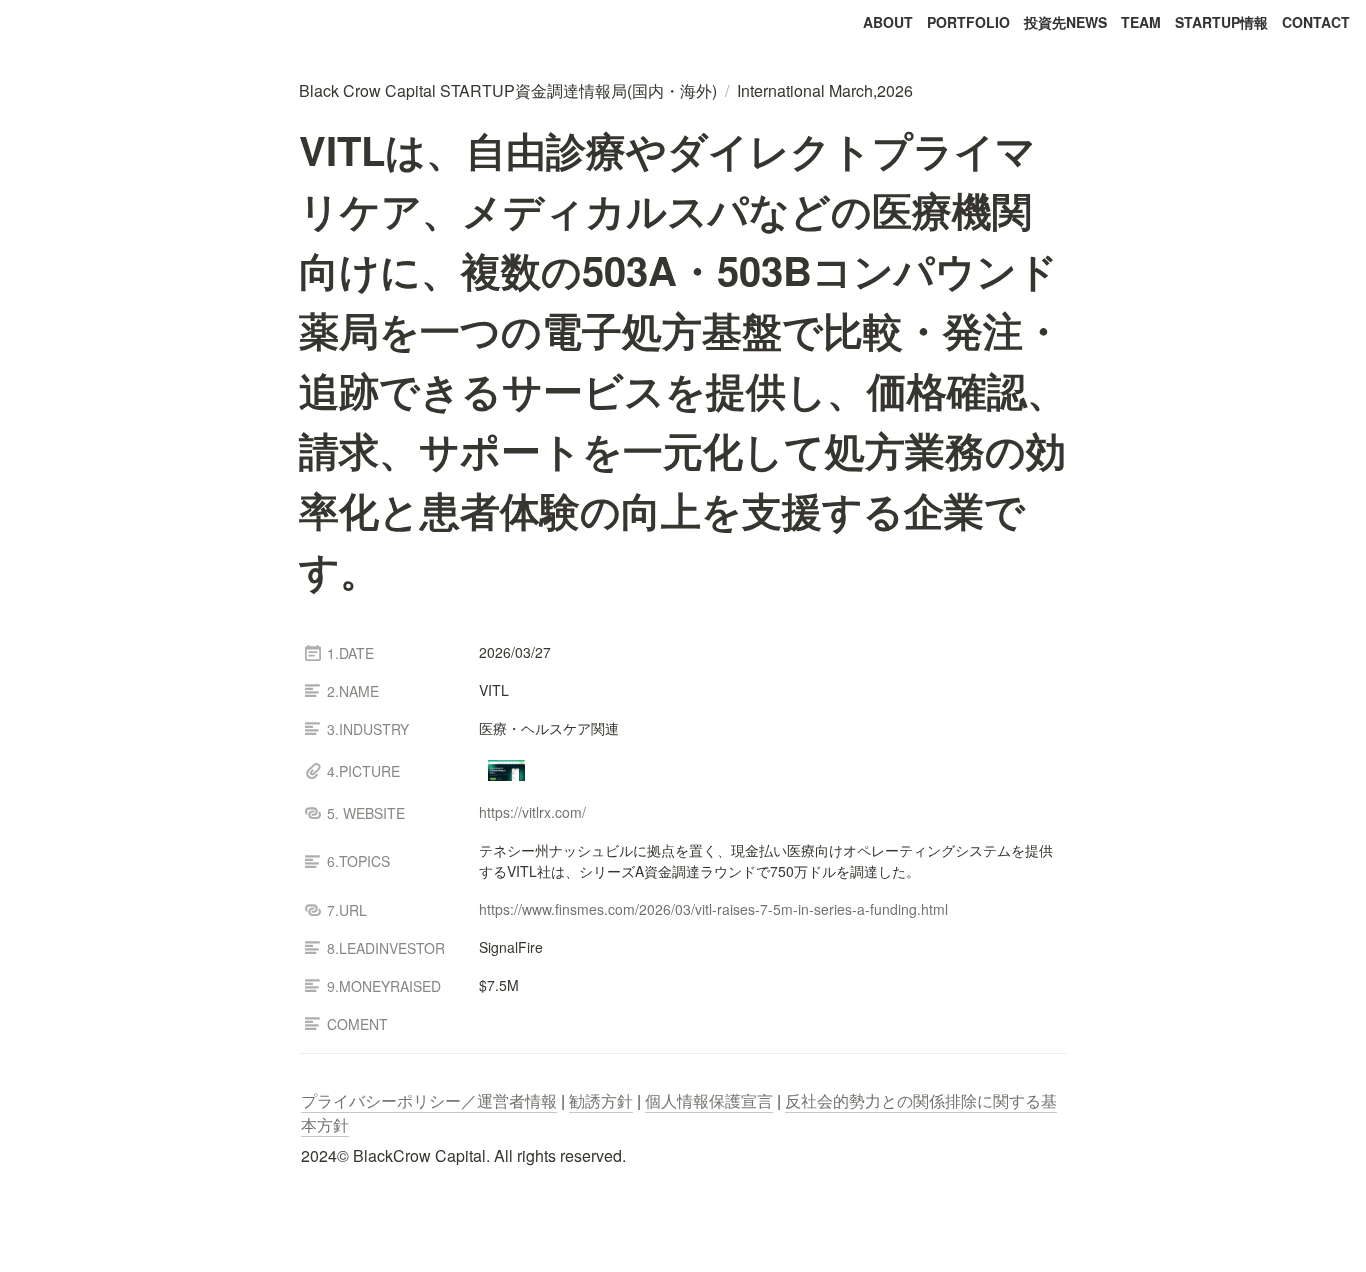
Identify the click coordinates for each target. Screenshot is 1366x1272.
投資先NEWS (1065, 22)
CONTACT (1316, 22)
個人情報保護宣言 (709, 1100)
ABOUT (888, 22)
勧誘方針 (601, 1100)
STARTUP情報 (1221, 22)
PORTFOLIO (968, 22)
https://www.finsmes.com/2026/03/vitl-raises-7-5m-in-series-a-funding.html (713, 909)
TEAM (1141, 22)
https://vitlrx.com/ (532, 812)
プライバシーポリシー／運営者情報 (429, 1100)
